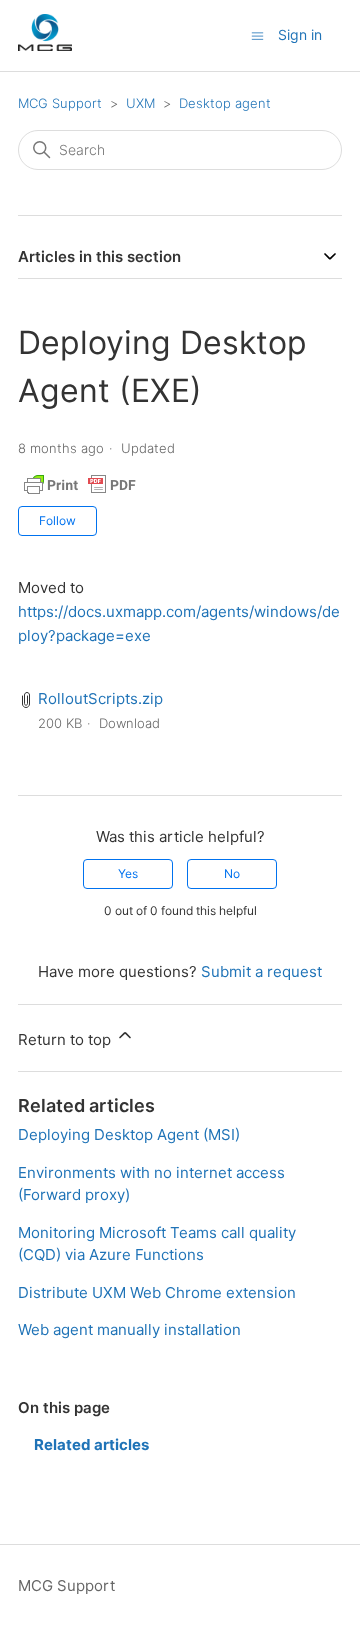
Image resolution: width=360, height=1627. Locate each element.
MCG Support (60, 103)
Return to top (66, 1039)
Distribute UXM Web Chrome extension (157, 1292)
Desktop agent (225, 103)
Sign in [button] (300, 34)
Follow (57, 520)
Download (129, 723)
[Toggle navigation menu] (257, 34)
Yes (128, 873)
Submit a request (261, 971)
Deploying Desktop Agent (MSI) (129, 1134)
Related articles (91, 1444)
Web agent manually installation (129, 1329)
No (232, 873)
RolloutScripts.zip (100, 698)
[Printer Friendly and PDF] (80, 494)
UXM (140, 103)
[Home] (45, 45)
